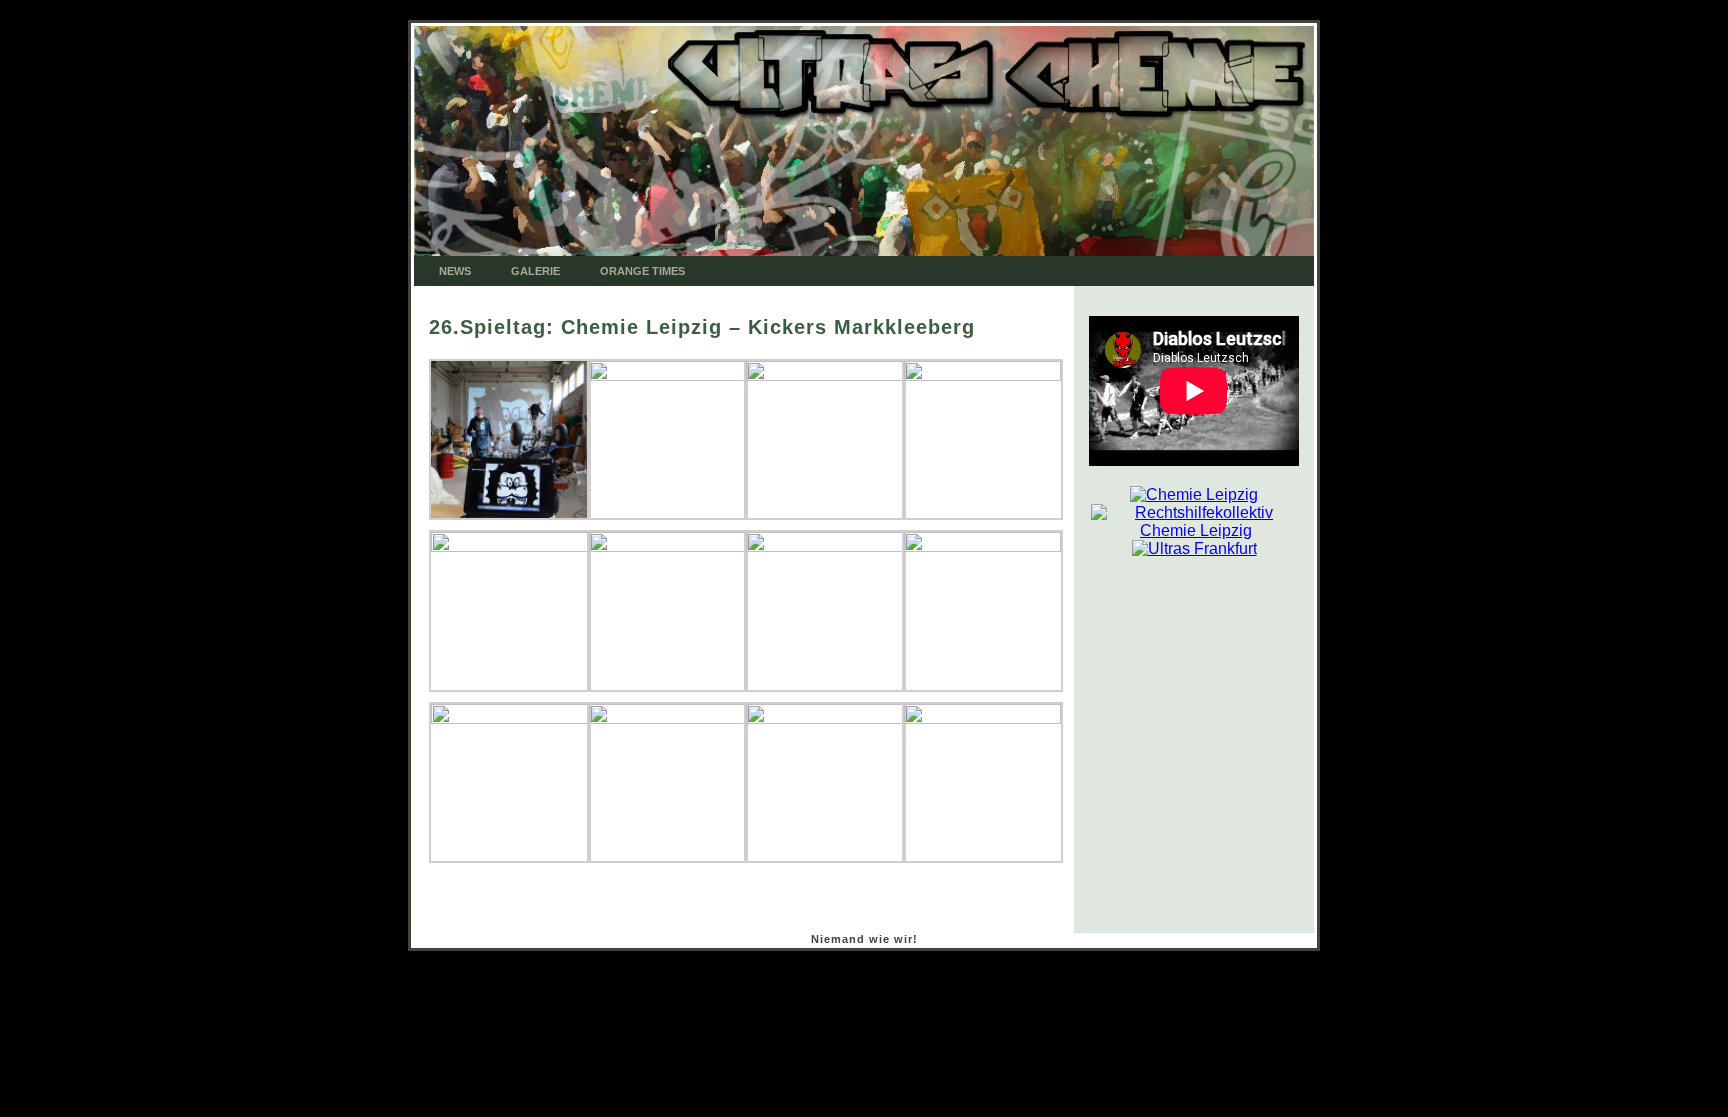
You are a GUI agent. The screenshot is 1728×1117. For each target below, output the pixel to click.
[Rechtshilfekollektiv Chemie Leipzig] (1196, 512)
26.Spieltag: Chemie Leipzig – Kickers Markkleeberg (702, 327)
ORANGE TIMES (642, 271)
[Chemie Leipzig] (1194, 494)
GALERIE (535, 271)
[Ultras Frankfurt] (1194, 548)
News (455, 271)
